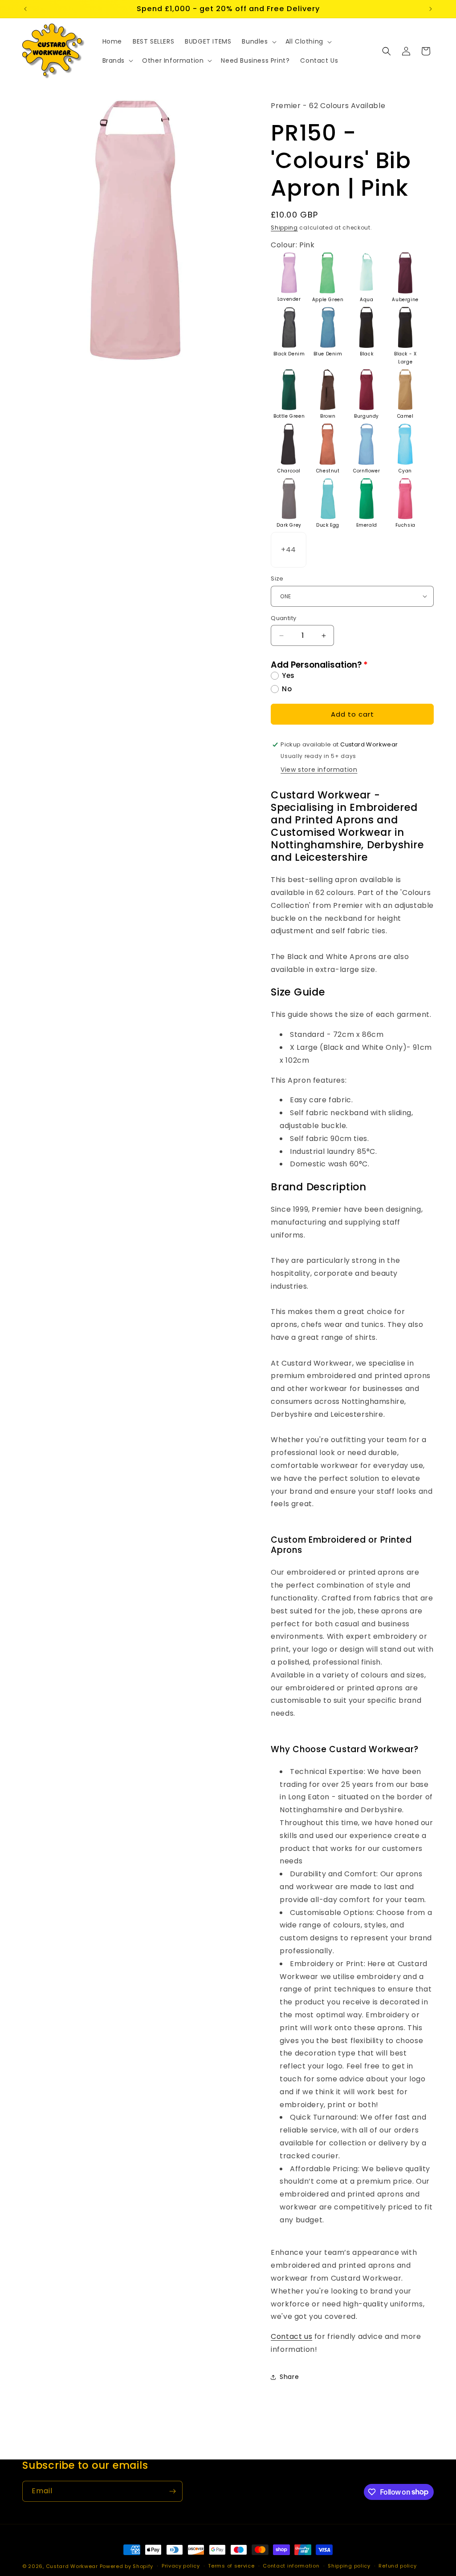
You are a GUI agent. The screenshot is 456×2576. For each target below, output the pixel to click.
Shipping (284, 228)
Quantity (283, 618)
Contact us (291, 2336)
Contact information (291, 2566)
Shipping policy (349, 2566)
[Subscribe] (172, 2491)
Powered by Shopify (127, 2566)
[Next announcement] (431, 9)
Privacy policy (181, 2566)
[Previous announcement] (25, 9)
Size (277, 578)
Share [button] (289, 2377)
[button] (258, 41)
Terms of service (231, 2566)
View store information (319, 770)
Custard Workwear (72, 2566)
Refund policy (397, 2566)
